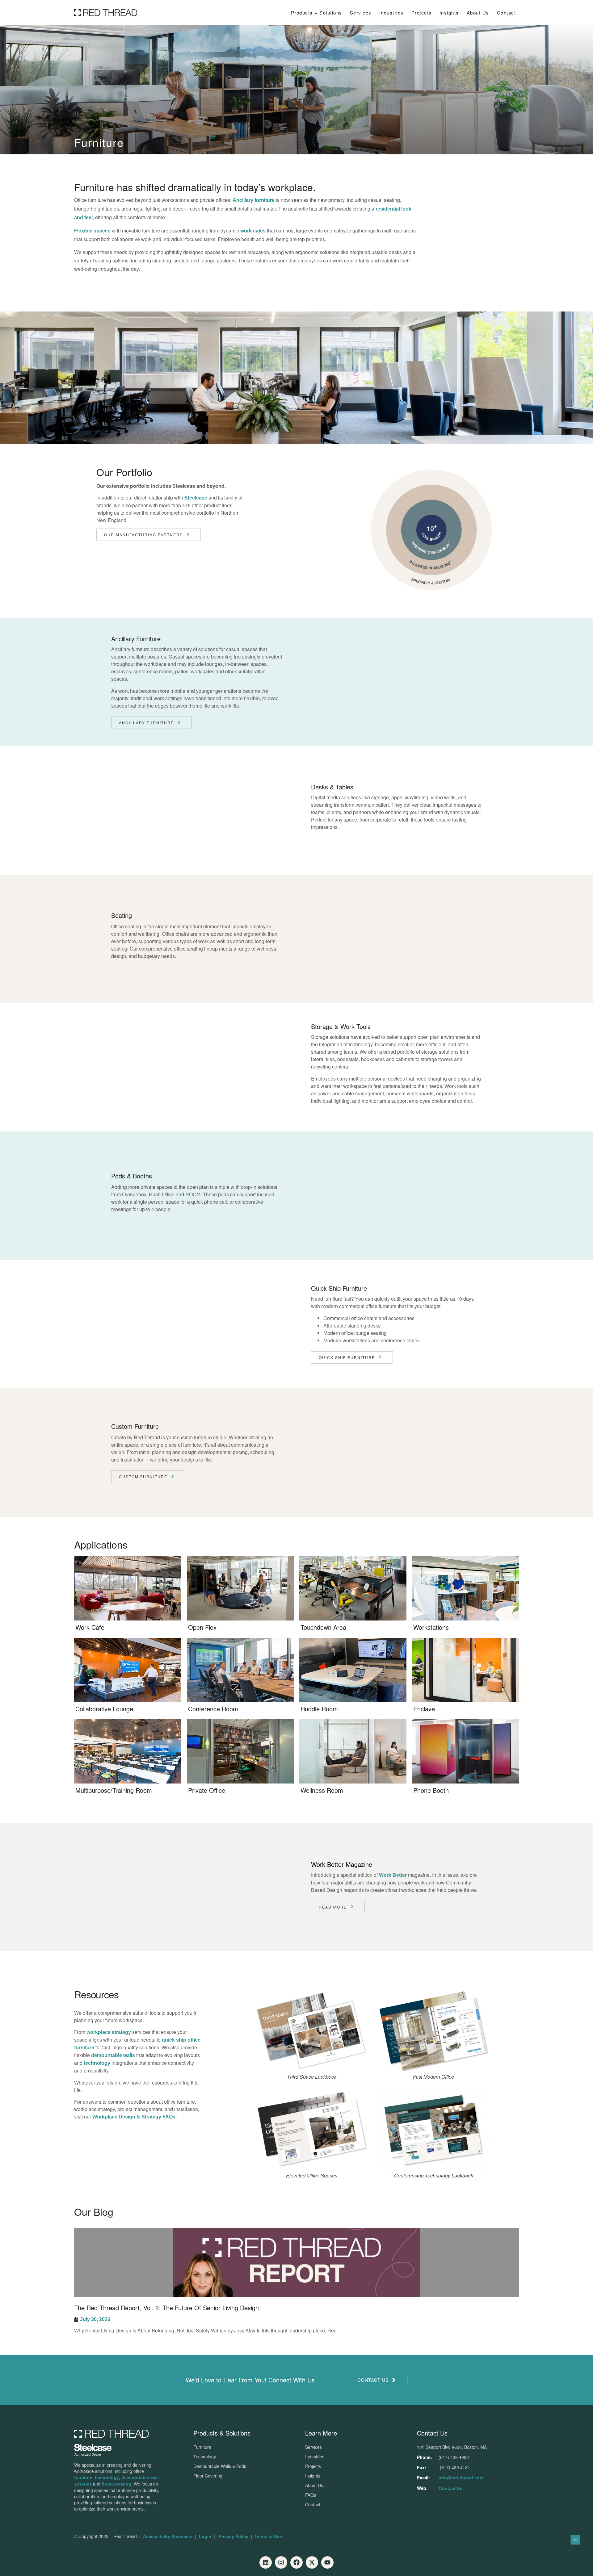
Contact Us (451, 2488)
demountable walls (113, 2055)
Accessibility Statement (168, 2536)
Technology (205, 2457)
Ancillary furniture (254, 200)
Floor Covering (208, 2476)
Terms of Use (268, 2536)
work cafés (253, 231)
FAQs (311, 2495)
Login (205, 2536)
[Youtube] (327, 2562)
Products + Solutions (317, 13)
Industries (391, 13)
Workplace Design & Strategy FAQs (134, 2117)
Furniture (202, 2447)
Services (361, 13)
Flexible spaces (92, 231)
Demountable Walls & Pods (220, 2466)
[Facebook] (296, 2562)
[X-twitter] (312, 2562)
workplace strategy (109, 2032)
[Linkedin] (266, 2562)
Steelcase (196, 498)
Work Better (393, 1875)
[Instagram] (281, 2562)
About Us (478, 13)
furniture (83, 2478)
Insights (313, 2476)
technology (97, 2063)
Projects (422, 13)
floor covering (116, 2484)
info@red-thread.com (461, 2478)
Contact (507, 13)
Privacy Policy (233, 2536)
